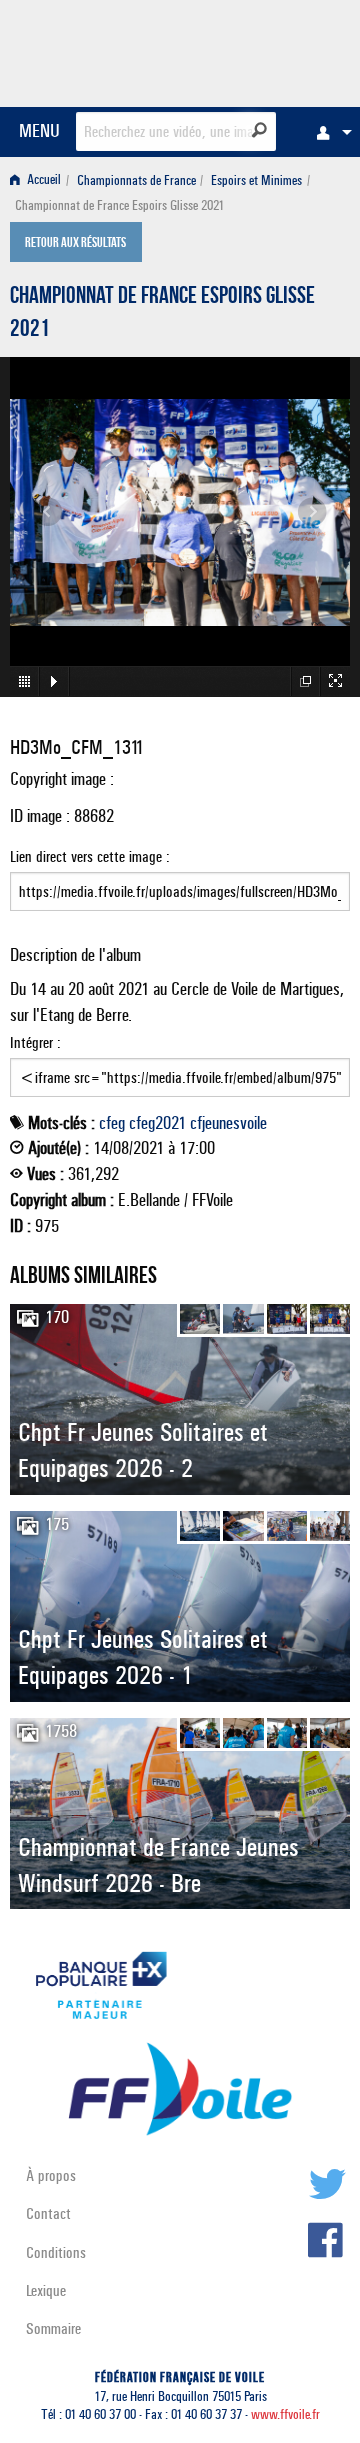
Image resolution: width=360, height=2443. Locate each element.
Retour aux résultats (75, 244)
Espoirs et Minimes (256, 180)
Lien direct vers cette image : (90, 856)
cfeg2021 (157, 1123)
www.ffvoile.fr (285, 2414)
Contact (48, 2213)
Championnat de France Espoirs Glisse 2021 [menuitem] (119, 205)
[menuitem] (329, 132)
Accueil (42, 180)
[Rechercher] (259, 130)
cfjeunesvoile (228, 1123)
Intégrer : (35, 1042)
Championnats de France (136, 180)
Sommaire (53, 2328)
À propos (51, 2175)
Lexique (46, 2290)
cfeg (112, 1123)
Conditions (56, 2252)
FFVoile (255, 50)
